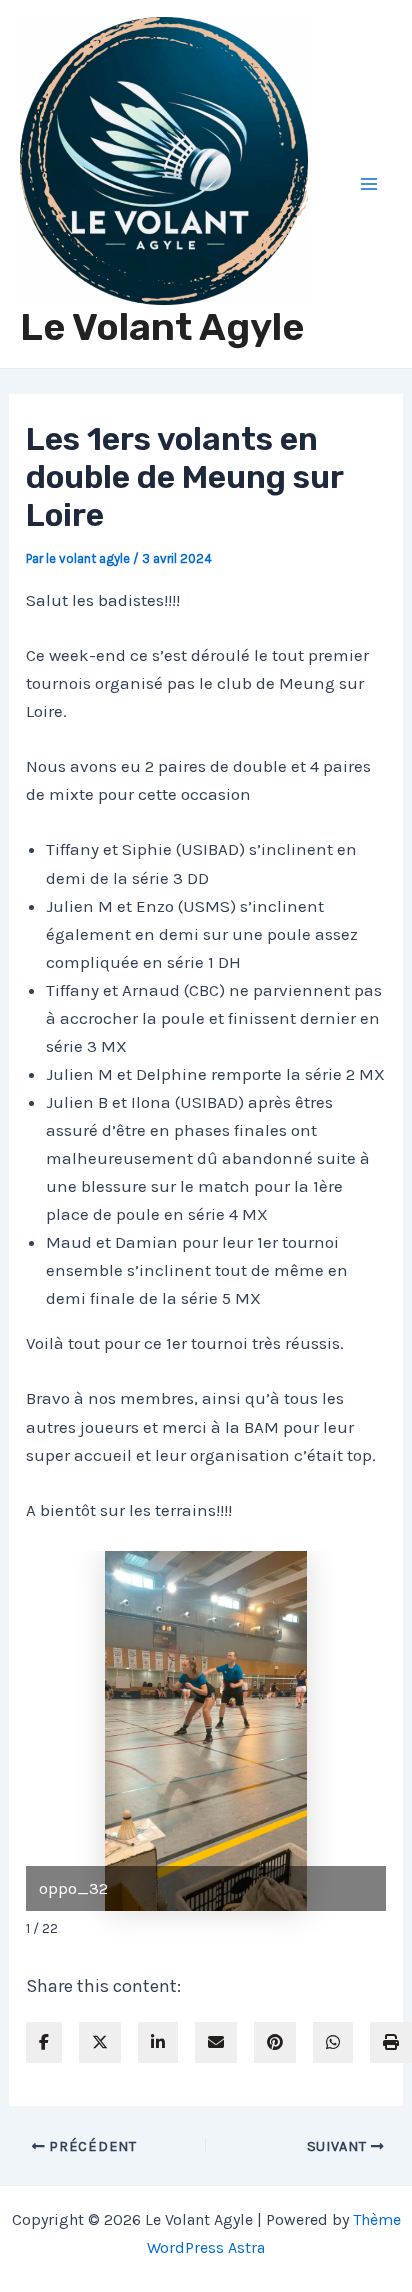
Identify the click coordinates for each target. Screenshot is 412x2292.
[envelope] (216, 2042)
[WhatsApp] (333, 2042)
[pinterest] (275, 2042)
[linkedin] (158, 2042)
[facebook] (44, 2042)
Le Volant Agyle (162, 327)
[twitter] (100, 2042)
